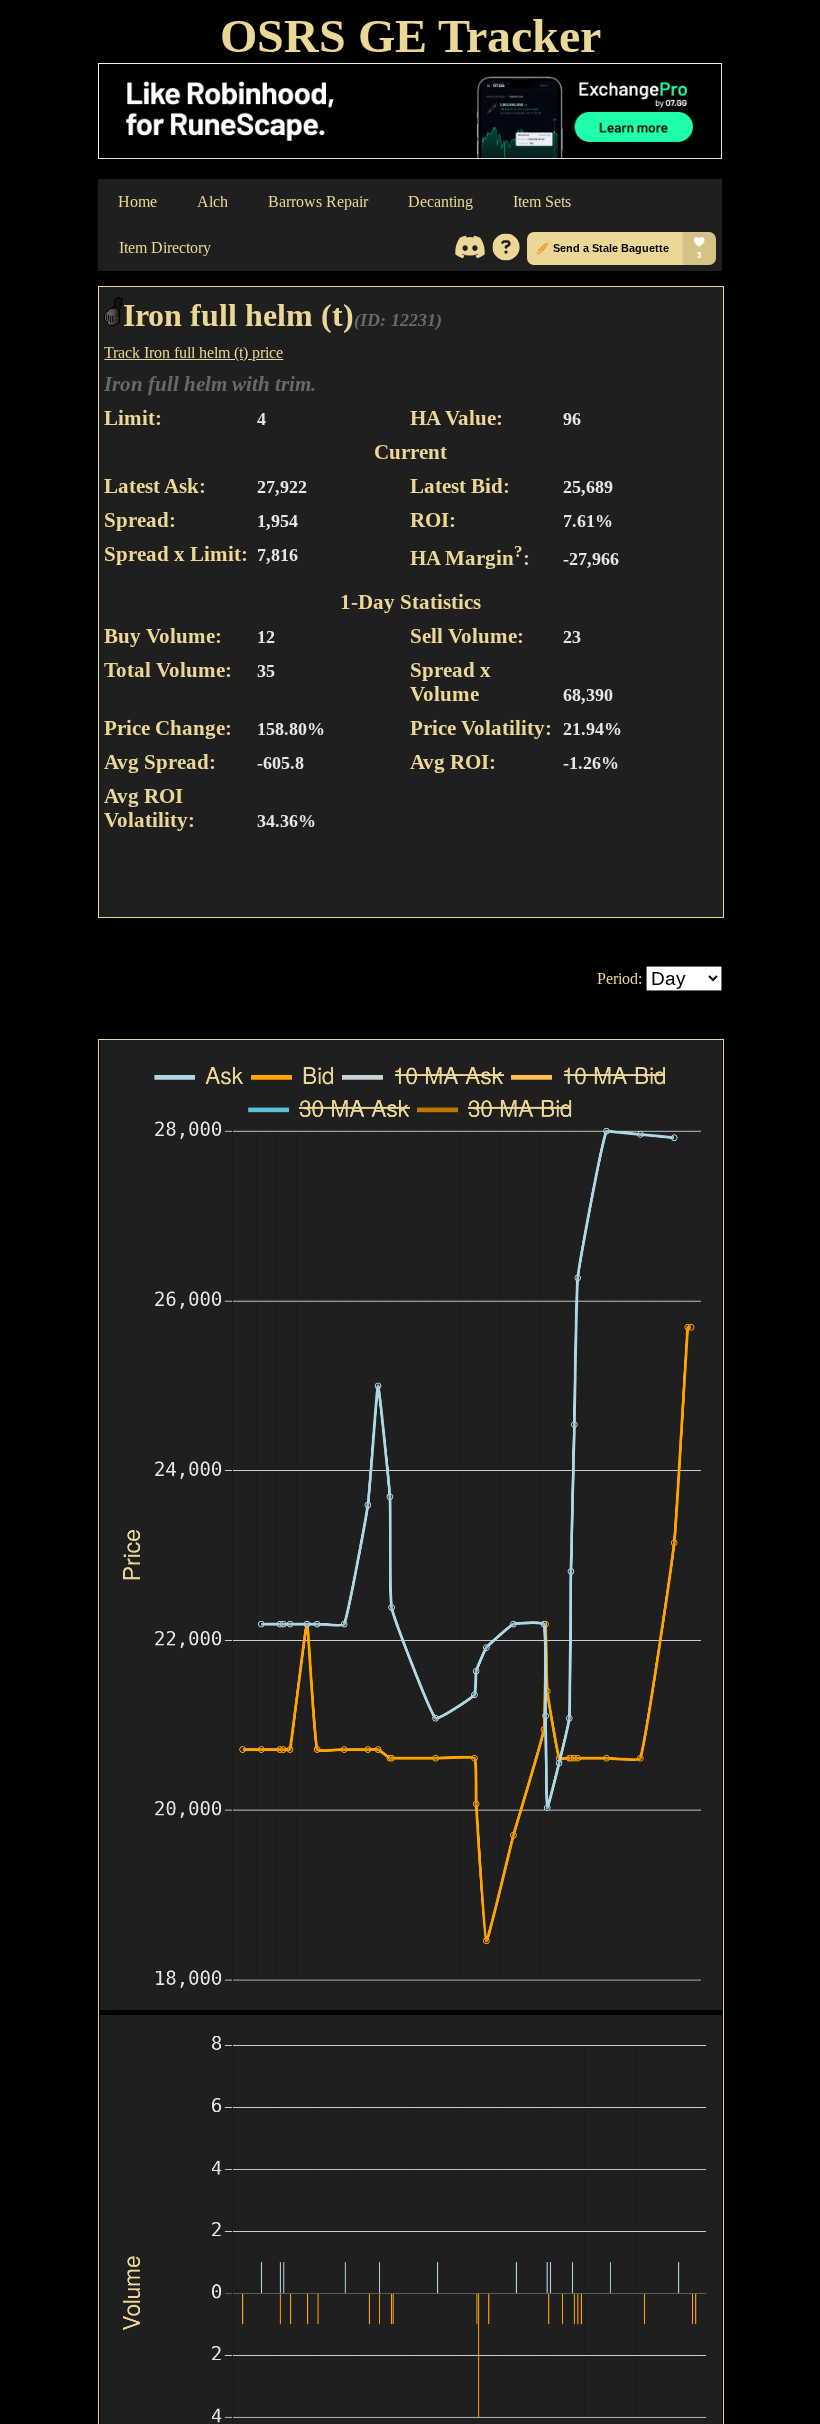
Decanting (440, 201)
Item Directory (165, 247)
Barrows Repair (318, 201)
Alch (212, 201)
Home (137, 201)
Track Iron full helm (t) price (193, 352)
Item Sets (542, 201)
